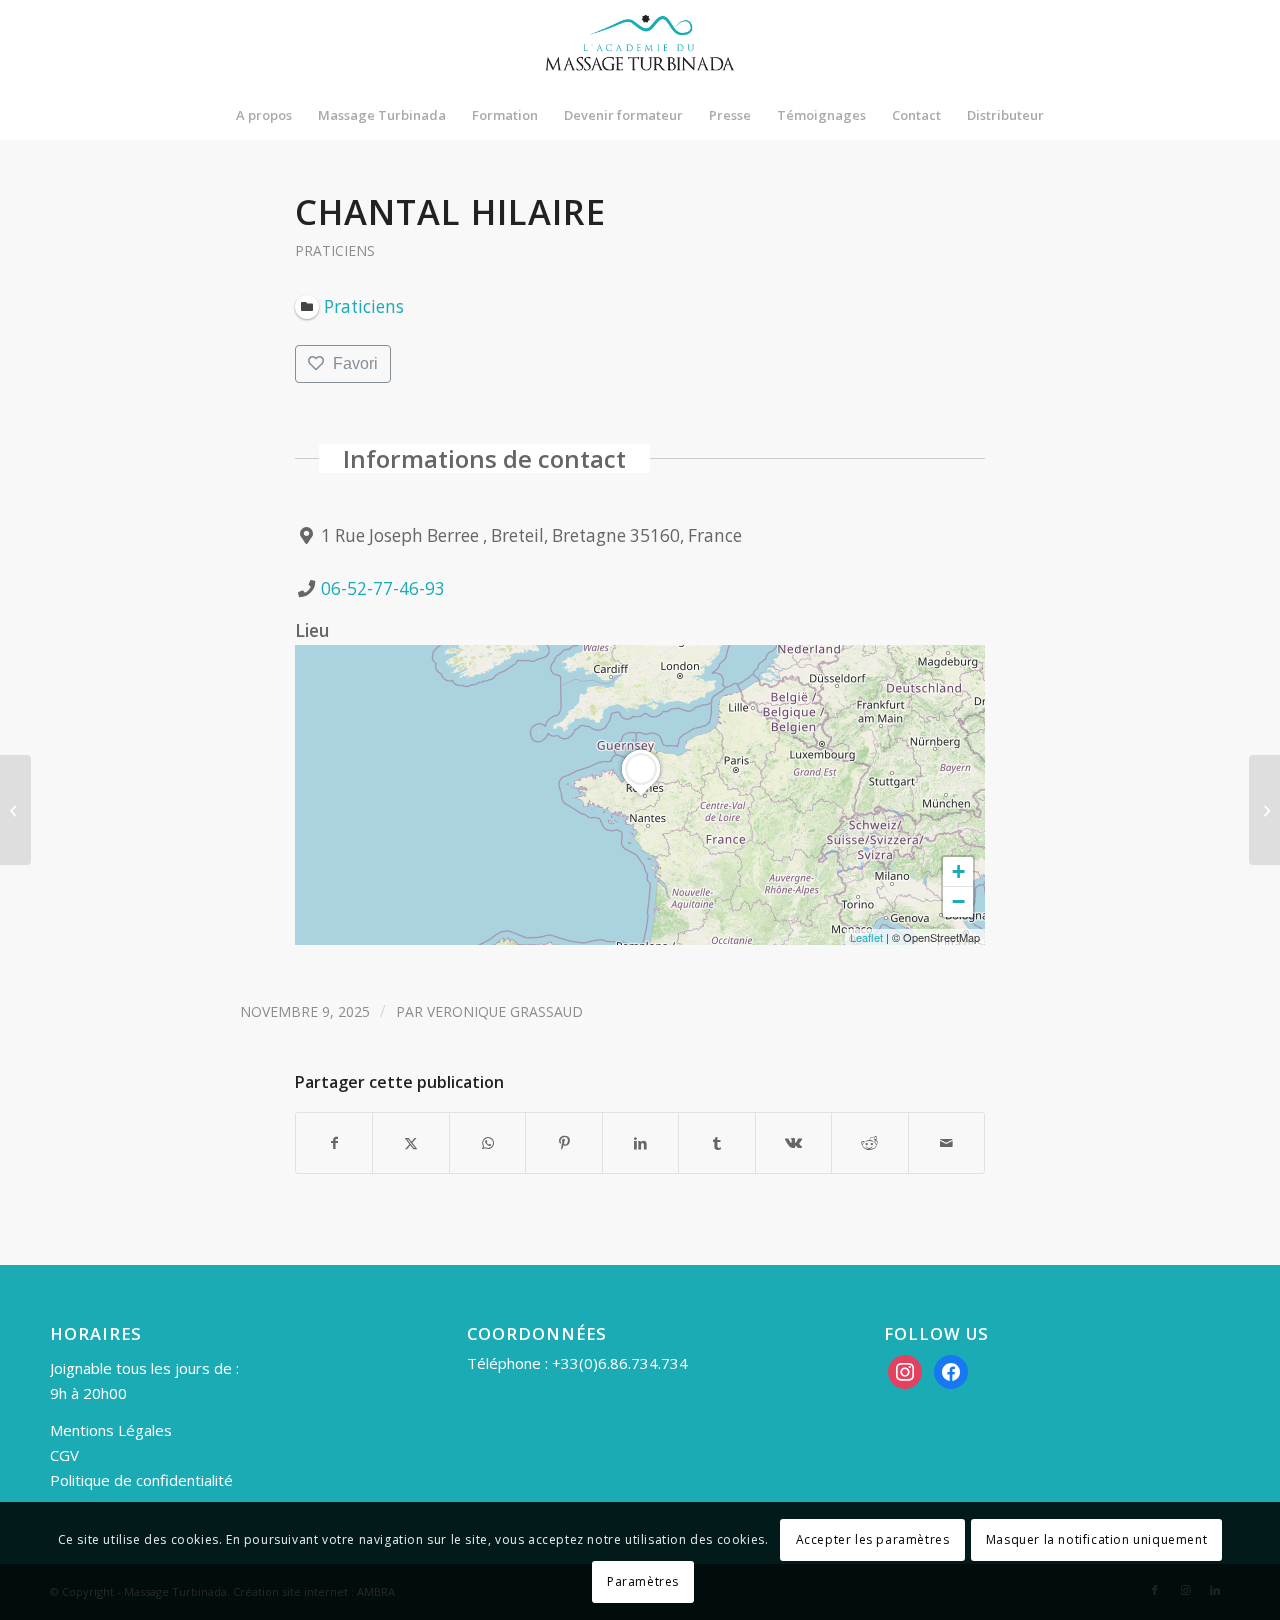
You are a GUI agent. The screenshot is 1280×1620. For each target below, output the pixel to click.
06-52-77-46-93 (383, 588)
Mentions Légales (111, 1430)
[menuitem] (264, 115)
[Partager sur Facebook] (334, 1143)
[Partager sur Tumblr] (716, 1143)
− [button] (958, 901)
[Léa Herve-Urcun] (15, 810)
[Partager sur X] (410, 1143)
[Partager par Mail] (947, 1143)
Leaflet (866, 937)
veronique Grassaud (505, 1011)
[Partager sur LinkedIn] (640, 1143)
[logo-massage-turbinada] (640, 45)
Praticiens (335, 250)
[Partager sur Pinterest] (563, 1143)
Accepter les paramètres (873, 1539)
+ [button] (958, 871)
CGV (64, 1455)
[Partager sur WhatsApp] (487, 1143)
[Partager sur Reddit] (869, 1143)
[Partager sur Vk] (793, 1143)
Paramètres (643, 1581)
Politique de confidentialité (141, 1480)
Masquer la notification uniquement (1096, 1539)
